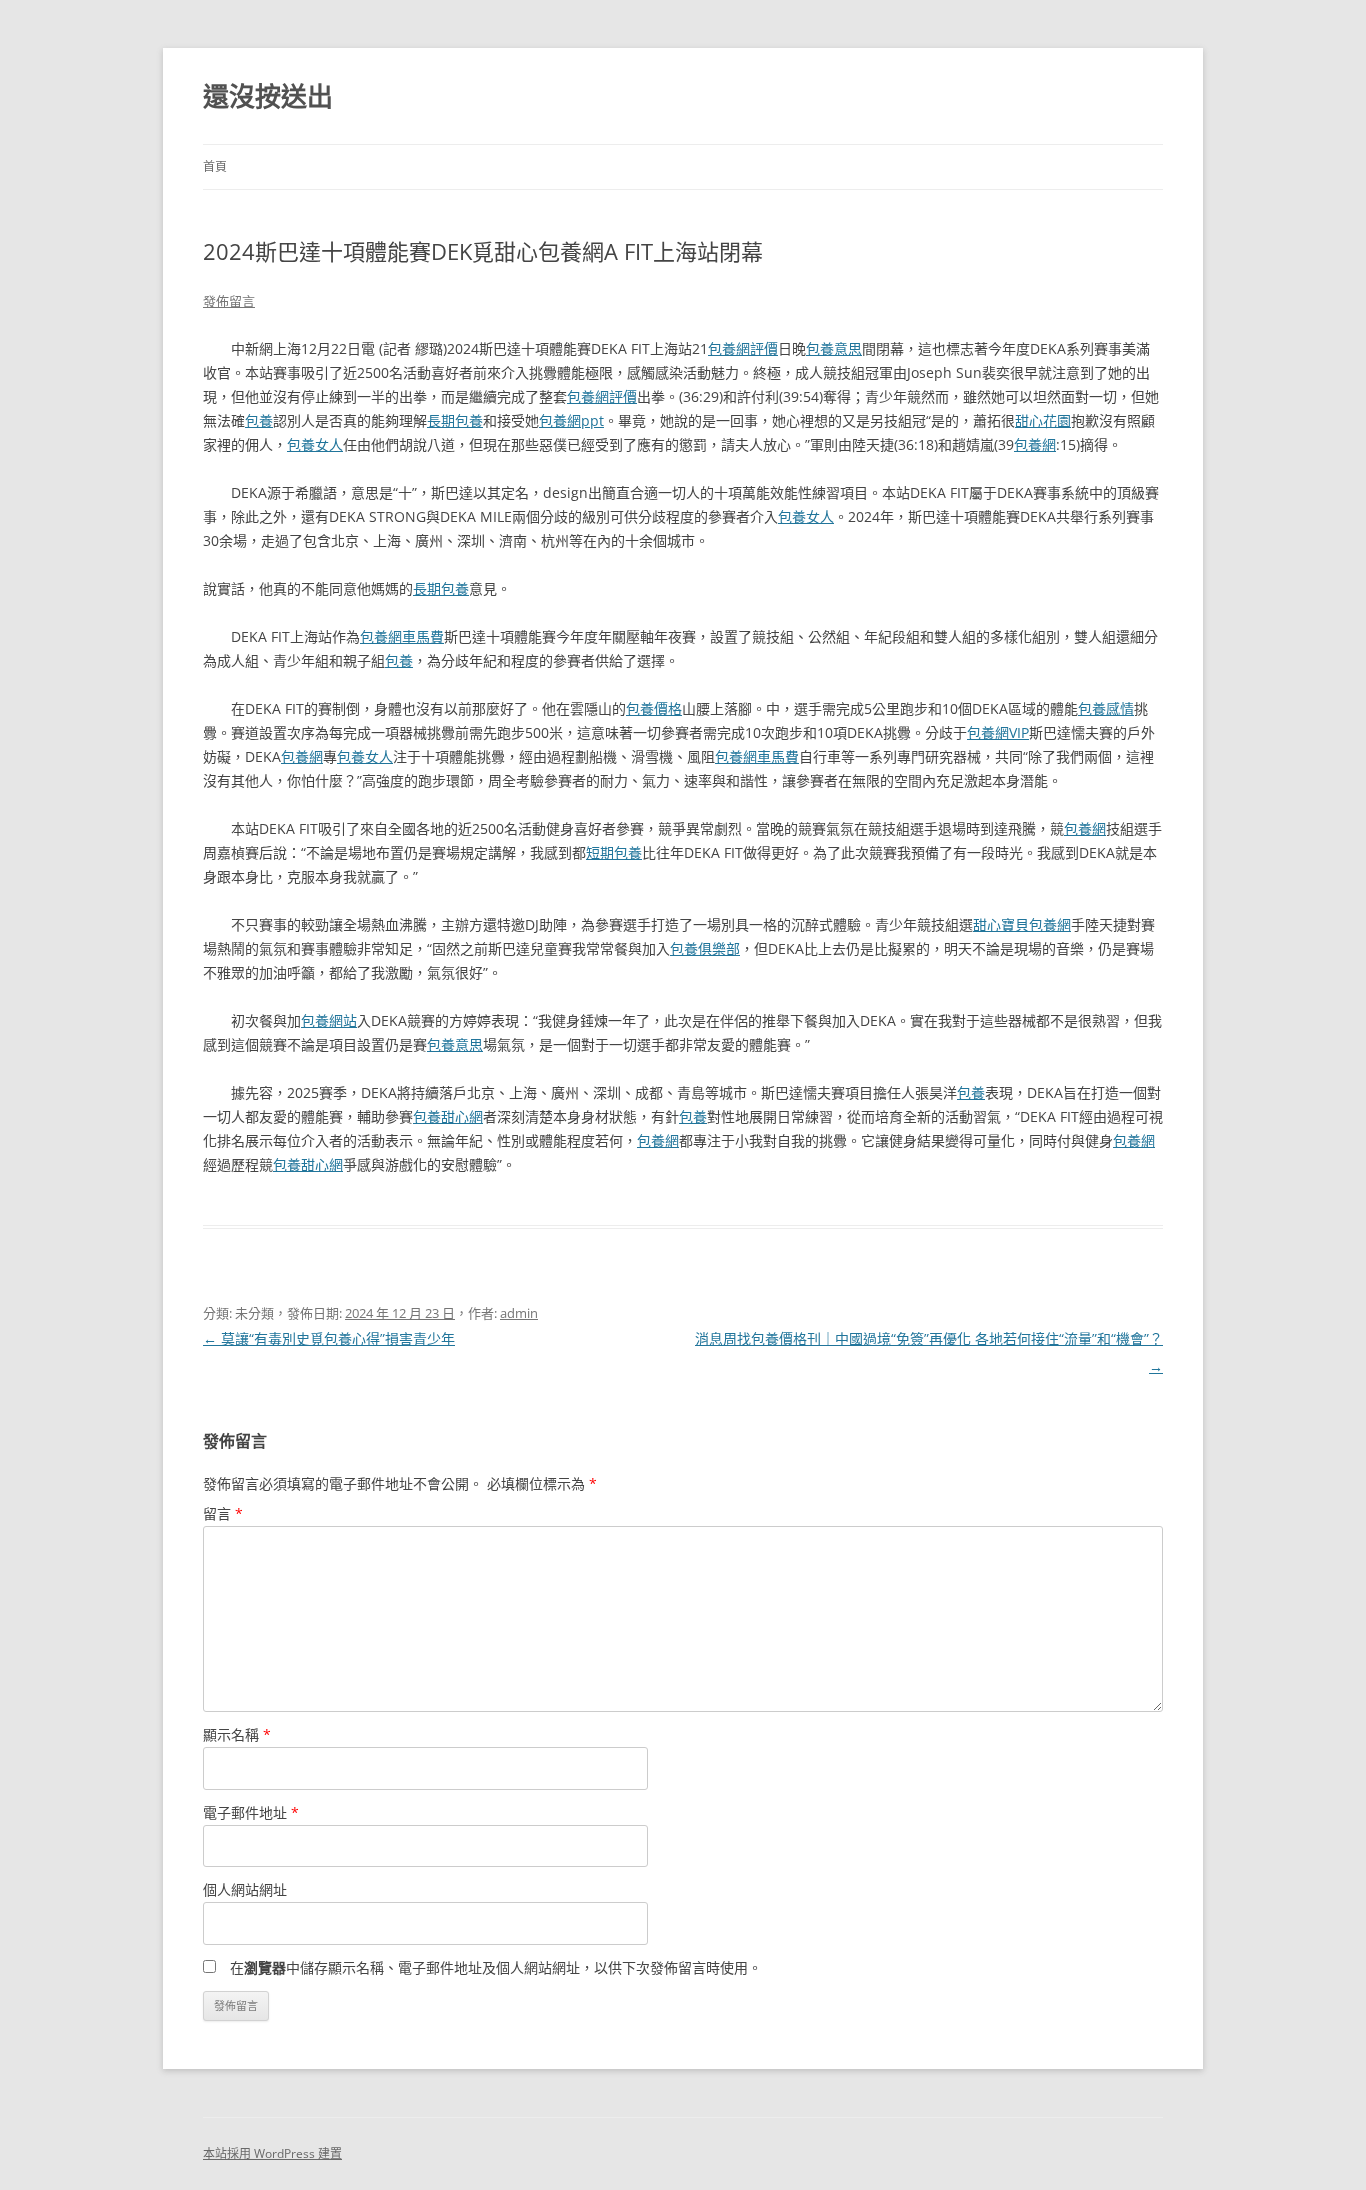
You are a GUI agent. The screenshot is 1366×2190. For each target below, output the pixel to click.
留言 (223, 1513)
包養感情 (1106, 708)
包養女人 (315, 444)
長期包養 (455, 420)
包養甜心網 (448, 1116)
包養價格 (654, 708)
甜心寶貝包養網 (1022, 924)
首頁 (215, 166)
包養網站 (329, 1020)
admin (519, 1313)
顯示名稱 (237, 1734)
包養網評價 (743, 348)
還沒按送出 (268, 96)
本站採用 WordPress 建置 (272, 2153)
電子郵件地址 (251, 1812)
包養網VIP (998, 732)
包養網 (1035, 444)
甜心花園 (1043, 420)
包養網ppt (571, 420)
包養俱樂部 (705, 948)
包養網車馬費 (402, 636)
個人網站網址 (245, 1889)
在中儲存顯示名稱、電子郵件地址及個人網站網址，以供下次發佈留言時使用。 (496, 1967)
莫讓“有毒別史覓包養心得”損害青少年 (329, 1338)
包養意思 (834, 348)
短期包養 (614, 852)
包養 (259, 420)
